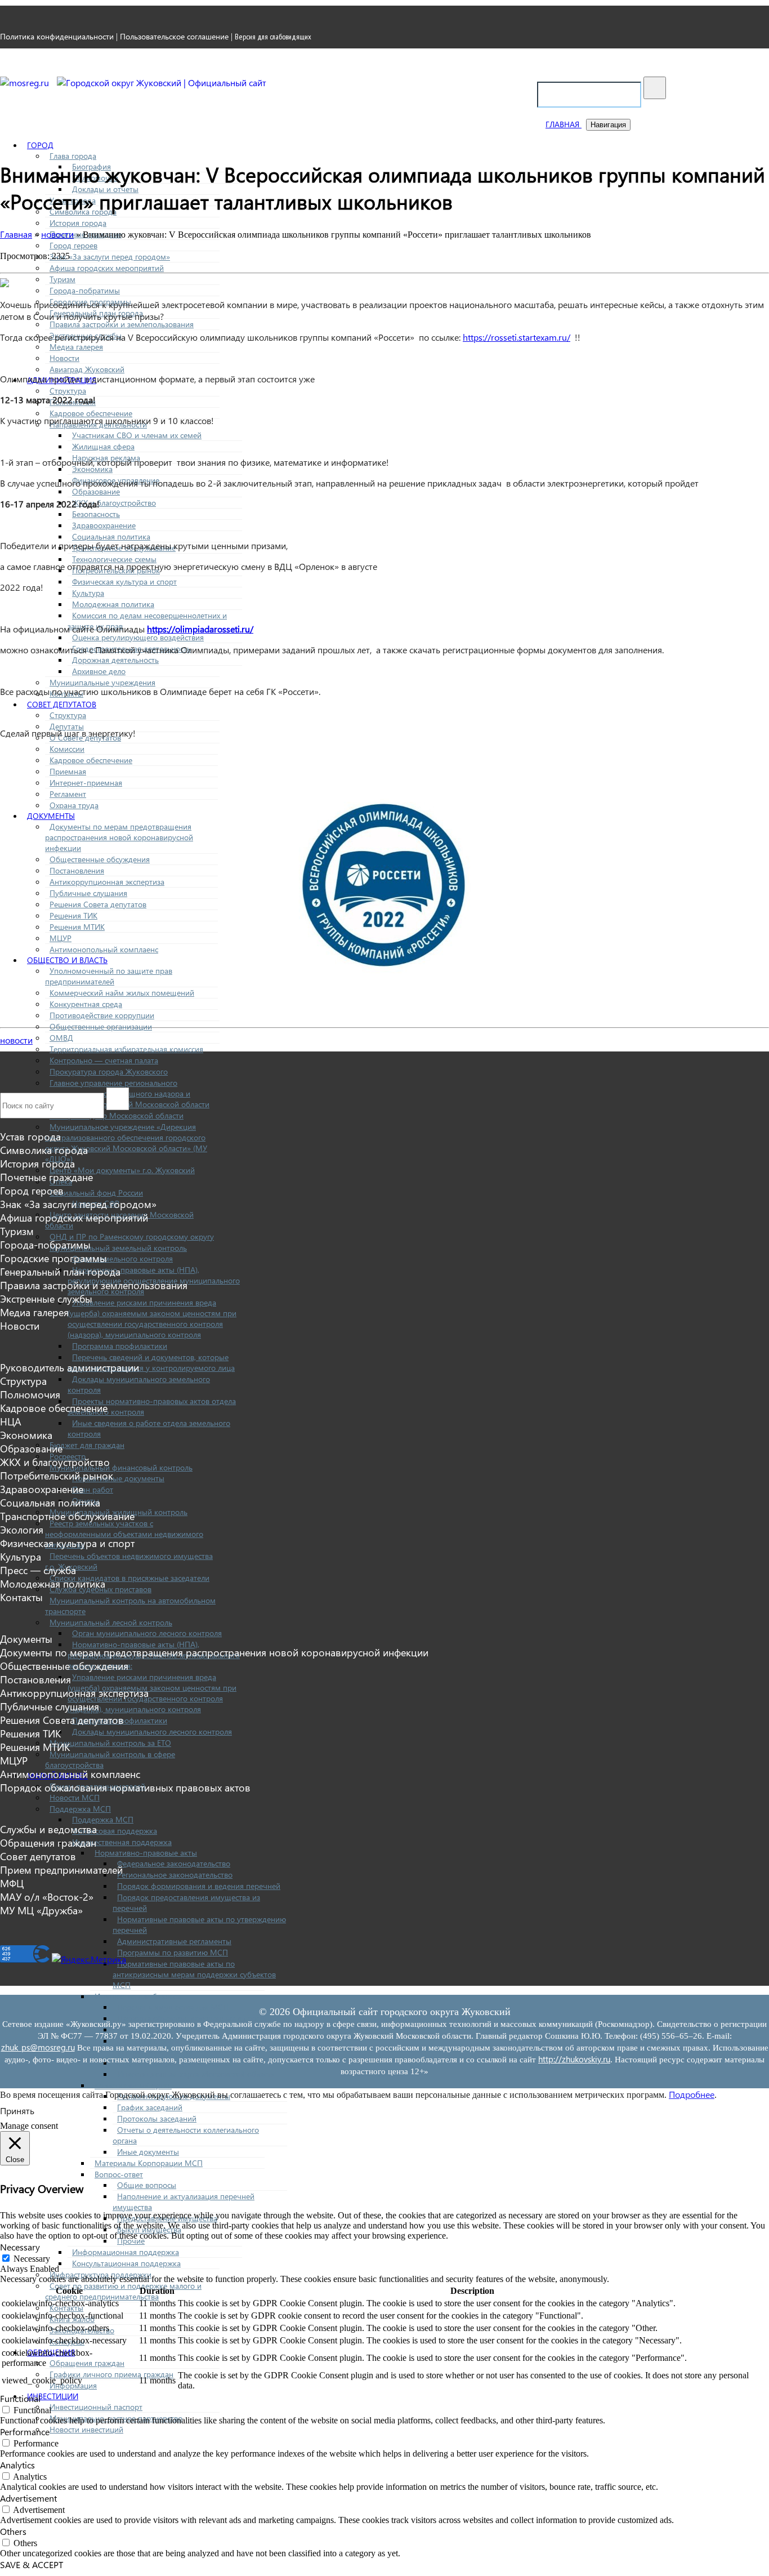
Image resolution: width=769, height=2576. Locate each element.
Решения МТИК (77, 927)
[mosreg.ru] (26, 83)
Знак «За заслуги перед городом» (110, 257)
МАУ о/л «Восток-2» (47, 1897)
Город (40, 145)
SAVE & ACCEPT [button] (32, 2564)
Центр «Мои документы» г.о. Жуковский (122, 1170)
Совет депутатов (62, 704)
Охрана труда (74, 805)
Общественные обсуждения (100, 859)
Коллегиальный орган (133, 2085)
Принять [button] (17, 2111)
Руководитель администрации (70, 1367)
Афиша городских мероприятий (107, 268)
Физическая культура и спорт (124, 581)
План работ (93, 1489)
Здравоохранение (104, 525)
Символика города (44, 1150)
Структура (68, 391)
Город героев (73, 245)
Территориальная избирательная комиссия (126, 1049)
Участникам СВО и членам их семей (137, 435)
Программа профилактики (120, 1346)
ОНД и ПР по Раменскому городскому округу (132, 1236)
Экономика (92, 469)
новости (16, 1040)
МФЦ (12, 1883)
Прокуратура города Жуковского (109, 1071)
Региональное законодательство (175, 1875)
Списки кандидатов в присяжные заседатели (129, 1578)
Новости (64, 358)
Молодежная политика (113, 604)
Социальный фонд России (96, 1193)
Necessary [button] (20, 2247)
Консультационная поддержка (126, 2263)
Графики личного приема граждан (111, 2374)
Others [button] (13, 2531)
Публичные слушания (88, 893)
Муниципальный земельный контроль (118, 1248)
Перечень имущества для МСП (173, 2007)
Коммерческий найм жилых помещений (122, 993)
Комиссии (67, 749)
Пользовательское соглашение (174, 36)
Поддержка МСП (80, 1809)
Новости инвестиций (86, 2429)
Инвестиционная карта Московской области (196, 2074)
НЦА (11, 1421)
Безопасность (96, 514)
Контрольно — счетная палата (104, 1060)
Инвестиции (53, 2396)
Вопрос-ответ (119, 2174)
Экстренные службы (46, 1299)
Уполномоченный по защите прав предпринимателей (109, 976)
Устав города (30, 1137)
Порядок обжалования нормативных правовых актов (125, 1788)
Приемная (68, 771)
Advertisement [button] (28, 2498)
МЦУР (61, 938)
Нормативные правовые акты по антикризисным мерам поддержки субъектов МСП (194, 1974)
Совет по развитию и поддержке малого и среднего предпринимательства (123, 2291)
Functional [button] (20, 2398)
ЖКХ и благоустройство (114, 503)
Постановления (77, 870)
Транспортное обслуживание (67, 1516)
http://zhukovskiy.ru (574, 2059)
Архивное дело (99, 671)
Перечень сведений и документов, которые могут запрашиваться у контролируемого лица (151, 1362)
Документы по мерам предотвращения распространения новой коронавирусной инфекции (119, 837)
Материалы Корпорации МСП (149, 2163)
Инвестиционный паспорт (96, 2407)
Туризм (62, 279)
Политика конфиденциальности (57, 36)
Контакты (21, 1597)
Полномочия (30, 1394)
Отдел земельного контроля (122, 1258)
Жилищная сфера (103, 446)
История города (78, 223)
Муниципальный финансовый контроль (121, 1467)
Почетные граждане (46, 1177)
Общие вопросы (147, 2185)
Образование (96, 491)
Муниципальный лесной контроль (111, 1622)
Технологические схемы (114, 559)
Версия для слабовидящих (273, 37)
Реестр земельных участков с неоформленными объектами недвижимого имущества (124, 1534)
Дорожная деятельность (115, 660)
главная (564, 124)
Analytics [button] (17, 2465)
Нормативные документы (118, 1478)
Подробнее (692, 2094)
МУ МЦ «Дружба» (41, 1910)
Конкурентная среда (86, 1004)
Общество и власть (67, 960)
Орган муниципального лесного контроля (147, 1633)
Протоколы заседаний (157, 2118)
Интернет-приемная (86, 783)
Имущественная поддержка (122, 1842)
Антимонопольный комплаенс (104, 949)
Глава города (73, 156)
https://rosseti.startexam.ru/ (517, 337)
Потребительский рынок (57, 1476)
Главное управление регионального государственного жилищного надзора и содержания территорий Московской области (127, 1093)
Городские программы (53, 1258)
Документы (51, 816)
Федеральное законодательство (174, 1863)
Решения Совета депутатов (98, 904)
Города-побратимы (85, 290)
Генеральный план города (60, 1272)
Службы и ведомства (48, 1829)
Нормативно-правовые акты (146, 1853)
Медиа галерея (76, 347)
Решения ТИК (73, 915)
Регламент (68, 794)
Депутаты (67, 726)
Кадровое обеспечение (91, 413)
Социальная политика (111, 536)
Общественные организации (101, 1026)
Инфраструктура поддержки (100, 2274)
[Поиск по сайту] (655, 88)
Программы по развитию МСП (173, 1952)
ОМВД (61, 1038)
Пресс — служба (38, 1570)
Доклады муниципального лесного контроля (152, 1732)
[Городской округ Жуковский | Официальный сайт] (162, 83)
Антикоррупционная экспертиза (107, 882)
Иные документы (148, 2152)
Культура (88, 593)
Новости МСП (75, 1797)
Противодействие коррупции (102, 1015)
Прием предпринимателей (61, 1870)
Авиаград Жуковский (87, 369)
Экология (22, 1530)
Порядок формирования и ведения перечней (199, 1886)
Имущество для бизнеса (138, 1996)
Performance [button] (25, 2432)
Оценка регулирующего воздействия (138, 637)
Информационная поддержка (126, 2252)
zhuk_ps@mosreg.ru (38, 2047)
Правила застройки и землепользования (122, 324)
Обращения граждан (87, 2363)
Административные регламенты (174, 1941)
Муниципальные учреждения (102, 682)
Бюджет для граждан (87, 1445)
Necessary (32, 2259)
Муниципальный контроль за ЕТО (110, 1743)
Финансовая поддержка (115, 1831)
